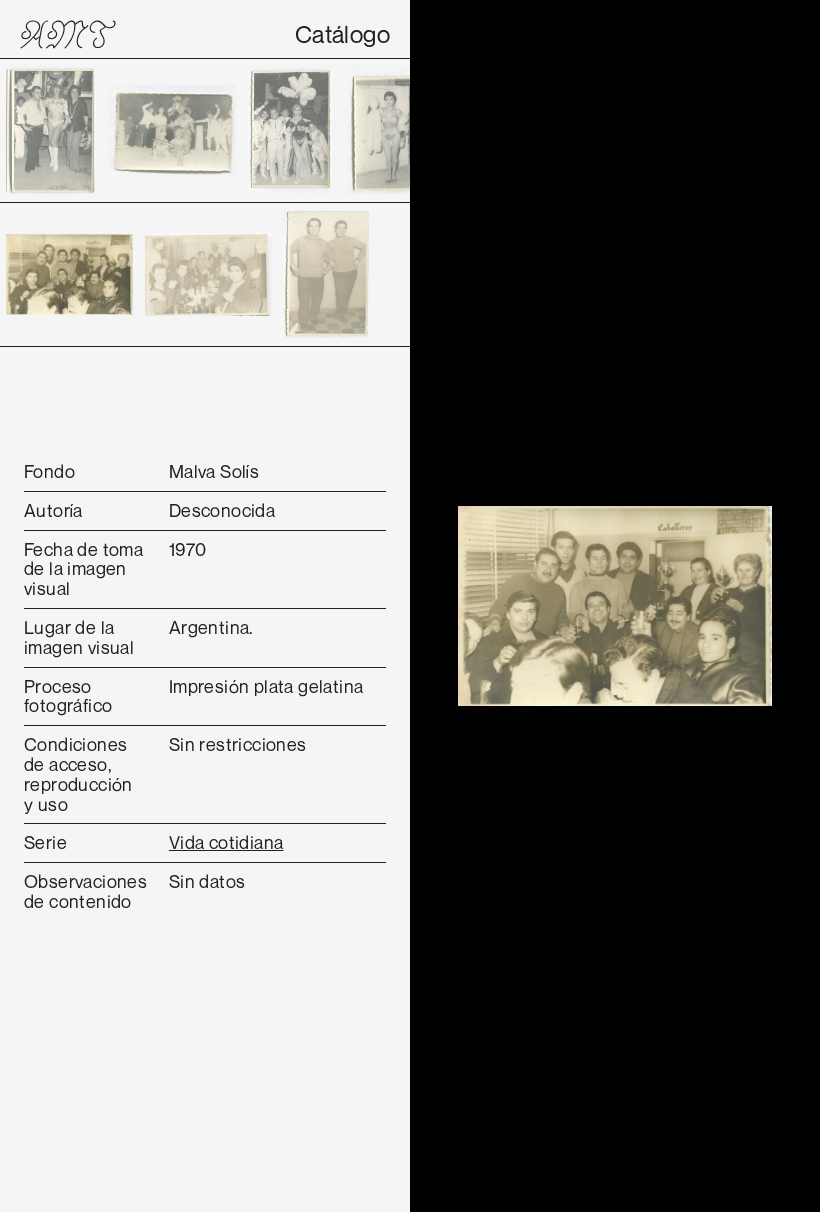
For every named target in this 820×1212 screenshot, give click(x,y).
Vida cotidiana (226, 842)
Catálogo (342, 34)
